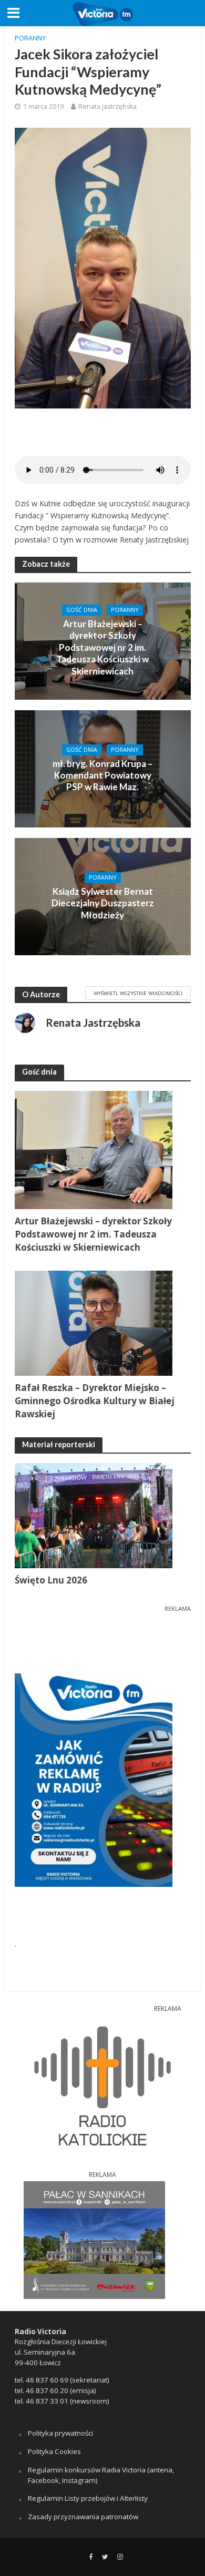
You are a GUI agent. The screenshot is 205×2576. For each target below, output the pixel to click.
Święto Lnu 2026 (51, 1580)
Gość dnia (82, 610)
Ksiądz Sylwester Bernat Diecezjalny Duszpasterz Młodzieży (103, 903)
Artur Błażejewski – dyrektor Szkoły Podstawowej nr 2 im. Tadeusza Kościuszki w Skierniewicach (102, 647)
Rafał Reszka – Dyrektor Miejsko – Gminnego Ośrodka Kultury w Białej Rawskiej (95, 1401)
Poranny (30, 38)
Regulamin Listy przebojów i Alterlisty (88, 2498)
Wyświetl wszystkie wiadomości (138, 993)
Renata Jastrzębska (107, 106)
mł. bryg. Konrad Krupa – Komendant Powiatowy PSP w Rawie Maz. (102, 775)
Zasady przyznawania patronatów (83, 2517)
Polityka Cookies (54, 2451)
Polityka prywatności (60, 2433)
